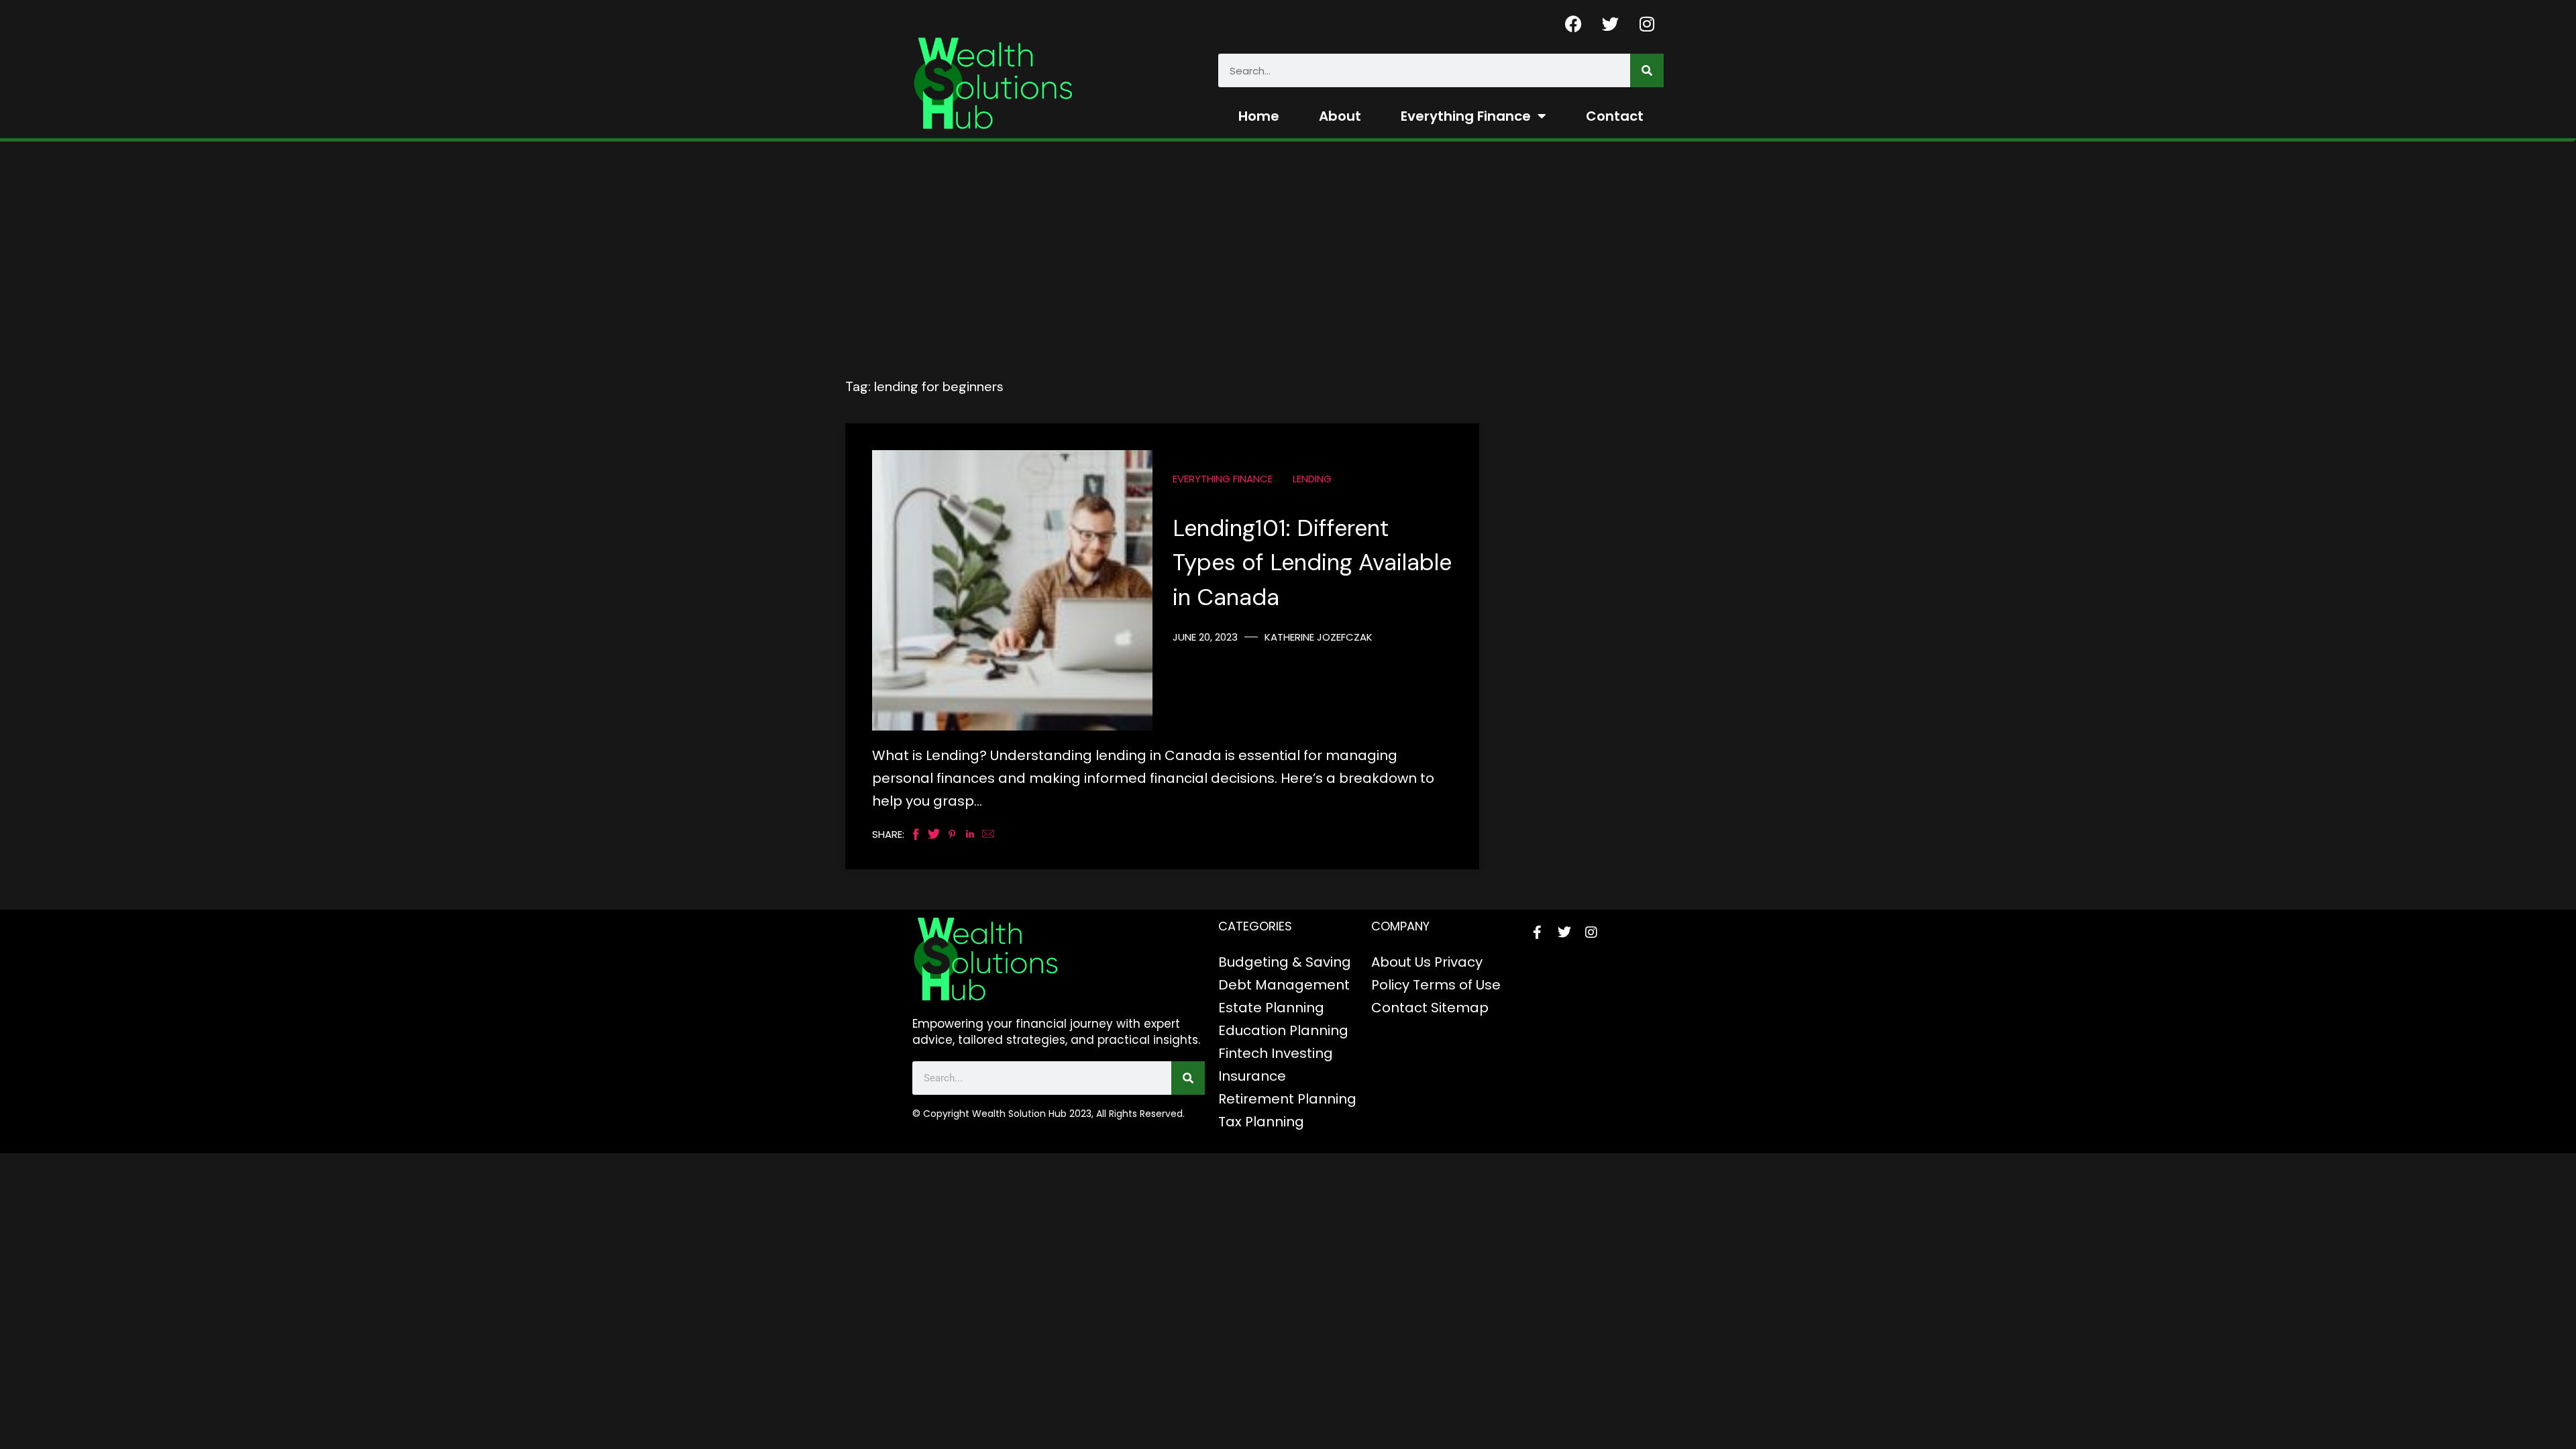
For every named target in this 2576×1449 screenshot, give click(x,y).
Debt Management (1284, 985)
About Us (1401, 962)
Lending (1312, 479)
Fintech (1243, 1053)
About (1340, 116)
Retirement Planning (1287, 1099)
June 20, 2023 (1205, 637)
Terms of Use (1457, 985)
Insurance (1252, 1076)
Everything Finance (1466, 116)
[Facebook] (1573, 23)
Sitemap (1460, 1008)
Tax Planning (1261, 1122)
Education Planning (1283, 1030)
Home (1259, 116)
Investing (1302, 1053)
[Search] (1647, 70)
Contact (1615, 116)
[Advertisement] (1288, 242)
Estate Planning (1271, 1008)
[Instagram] (1647, 23)
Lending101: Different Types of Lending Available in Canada (1312, 563)
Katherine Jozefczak (1319, 637)
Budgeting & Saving (1285, 962)
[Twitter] (1610, 23)
